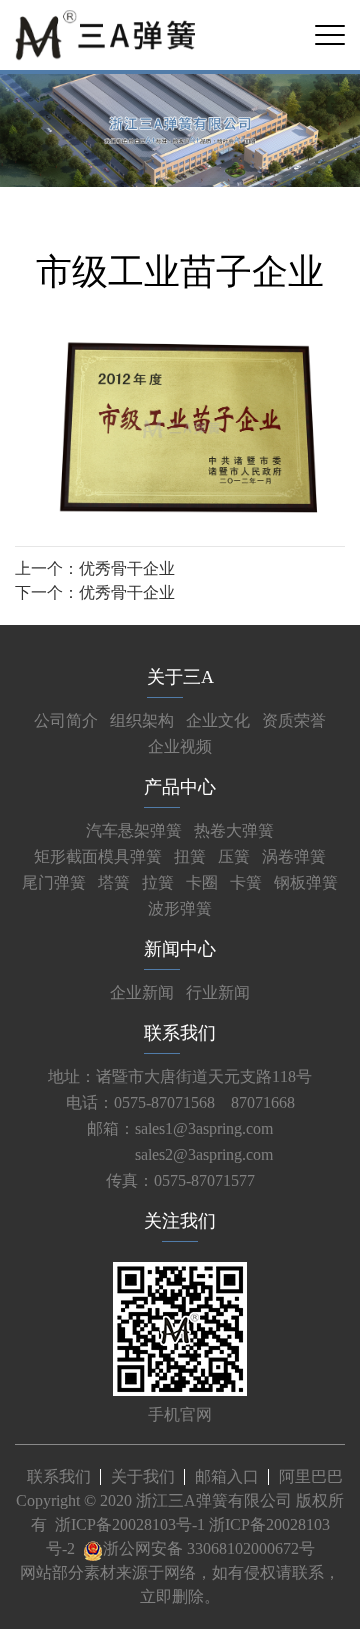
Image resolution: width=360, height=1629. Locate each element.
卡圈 (202, 882)
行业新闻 (218, 992)
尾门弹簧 (54, 882)
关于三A (180, 677)
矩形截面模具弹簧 (98, 856)
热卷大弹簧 (234, 830)
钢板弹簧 (306, 882)
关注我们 (180, 1221)
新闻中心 (180, 949)
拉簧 (158, 882)
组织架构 (142, 720)
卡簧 (246, 882)
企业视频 (180, 746)
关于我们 (143, 1476)
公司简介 (66, 720)
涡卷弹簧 (294, 856)
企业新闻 (142, 992)
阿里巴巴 (311, 1476)
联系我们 (180, 1033)
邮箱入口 (227, 1476)
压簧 (234, 856)
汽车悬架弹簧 (134, 830)
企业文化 (218, 720)
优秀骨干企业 (127, 568)
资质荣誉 (294, 720)
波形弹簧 (180, 908)
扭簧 (190, 856)
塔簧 (114, 882)
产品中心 (180, 787)
